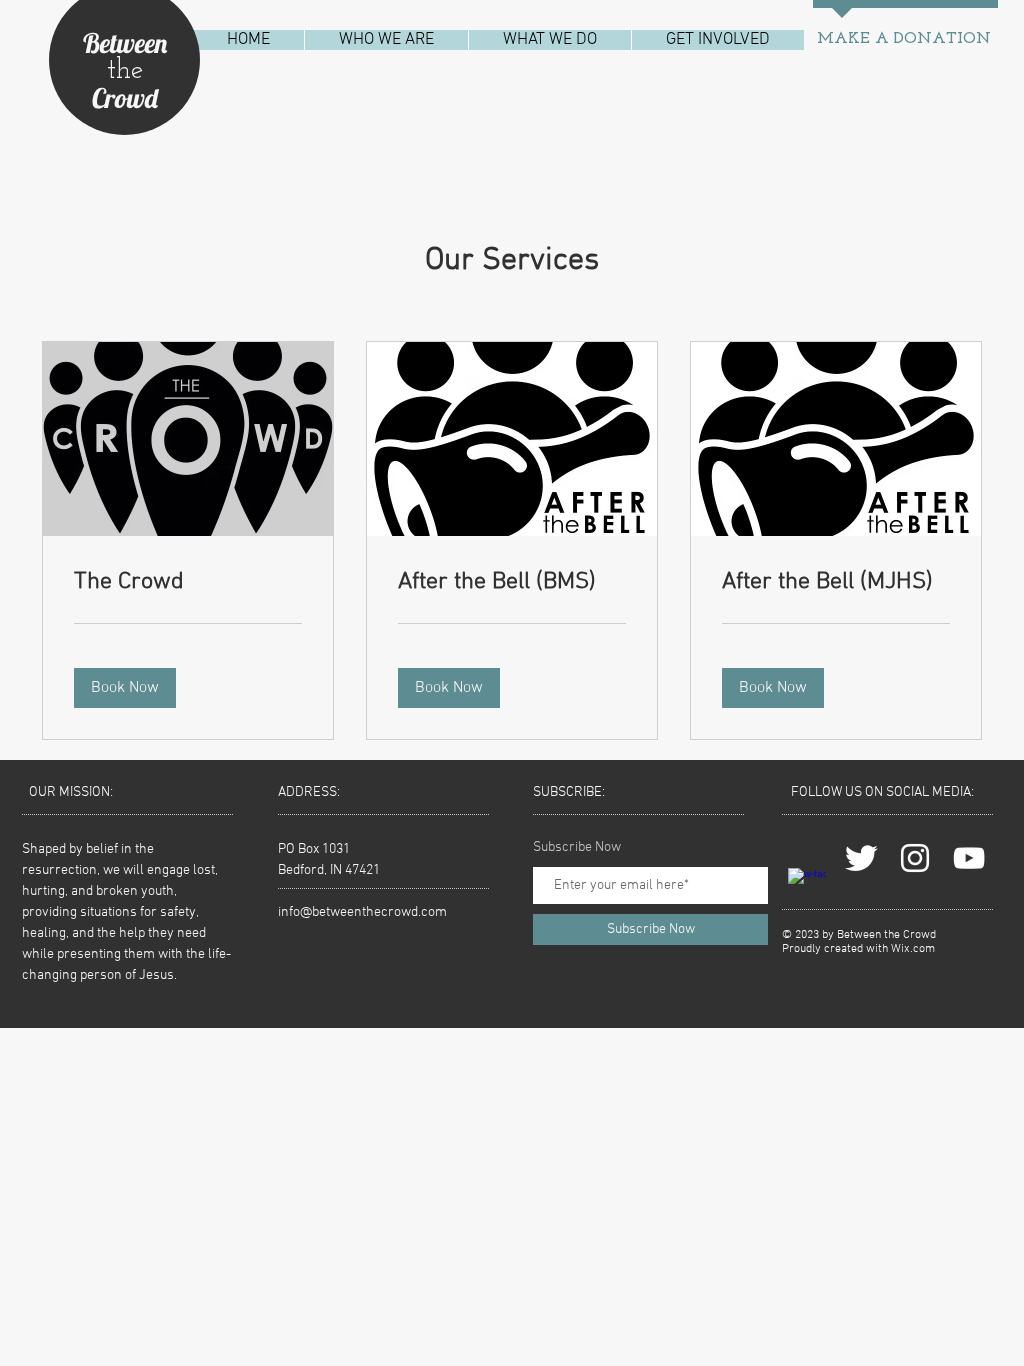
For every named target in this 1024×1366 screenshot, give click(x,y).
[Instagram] (915, 858)
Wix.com (913, 949)
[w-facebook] (807, 887)
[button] (386, 40)
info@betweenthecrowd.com (362, 912)
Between (125, 43)
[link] (188, 583)
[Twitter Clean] (861, 858)
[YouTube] (969, 858)
